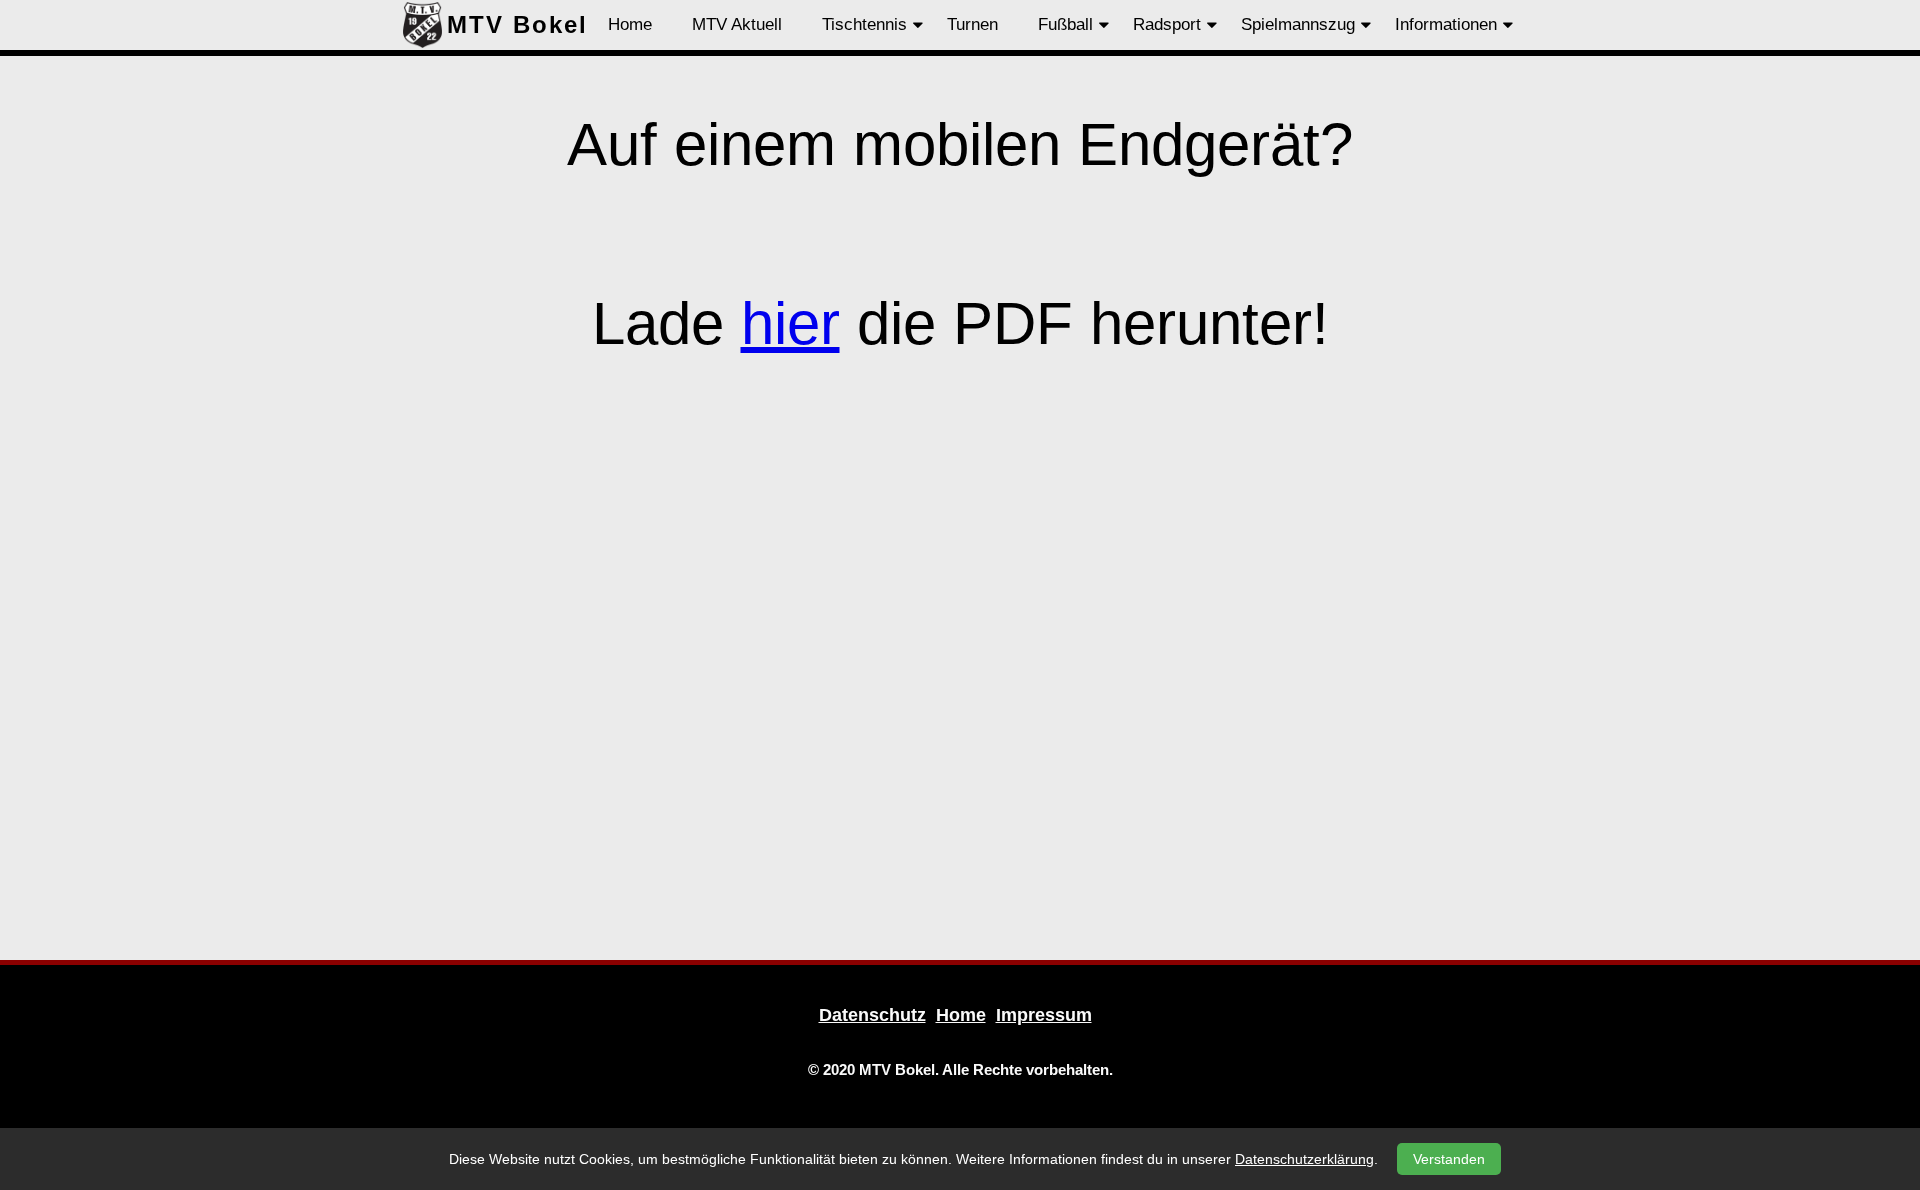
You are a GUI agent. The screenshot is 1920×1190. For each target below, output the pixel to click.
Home (630, 24)
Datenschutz (872, 1015)
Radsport (1167, 24)
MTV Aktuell (737, 24)
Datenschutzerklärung (1304, 1159)
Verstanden (1449, 1159)
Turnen (972, 24)
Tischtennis (864, 24)
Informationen (1446, 24)
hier (790, 323)
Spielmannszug (1298, 24)
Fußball (1065, 24)
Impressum (1044, 1015)
